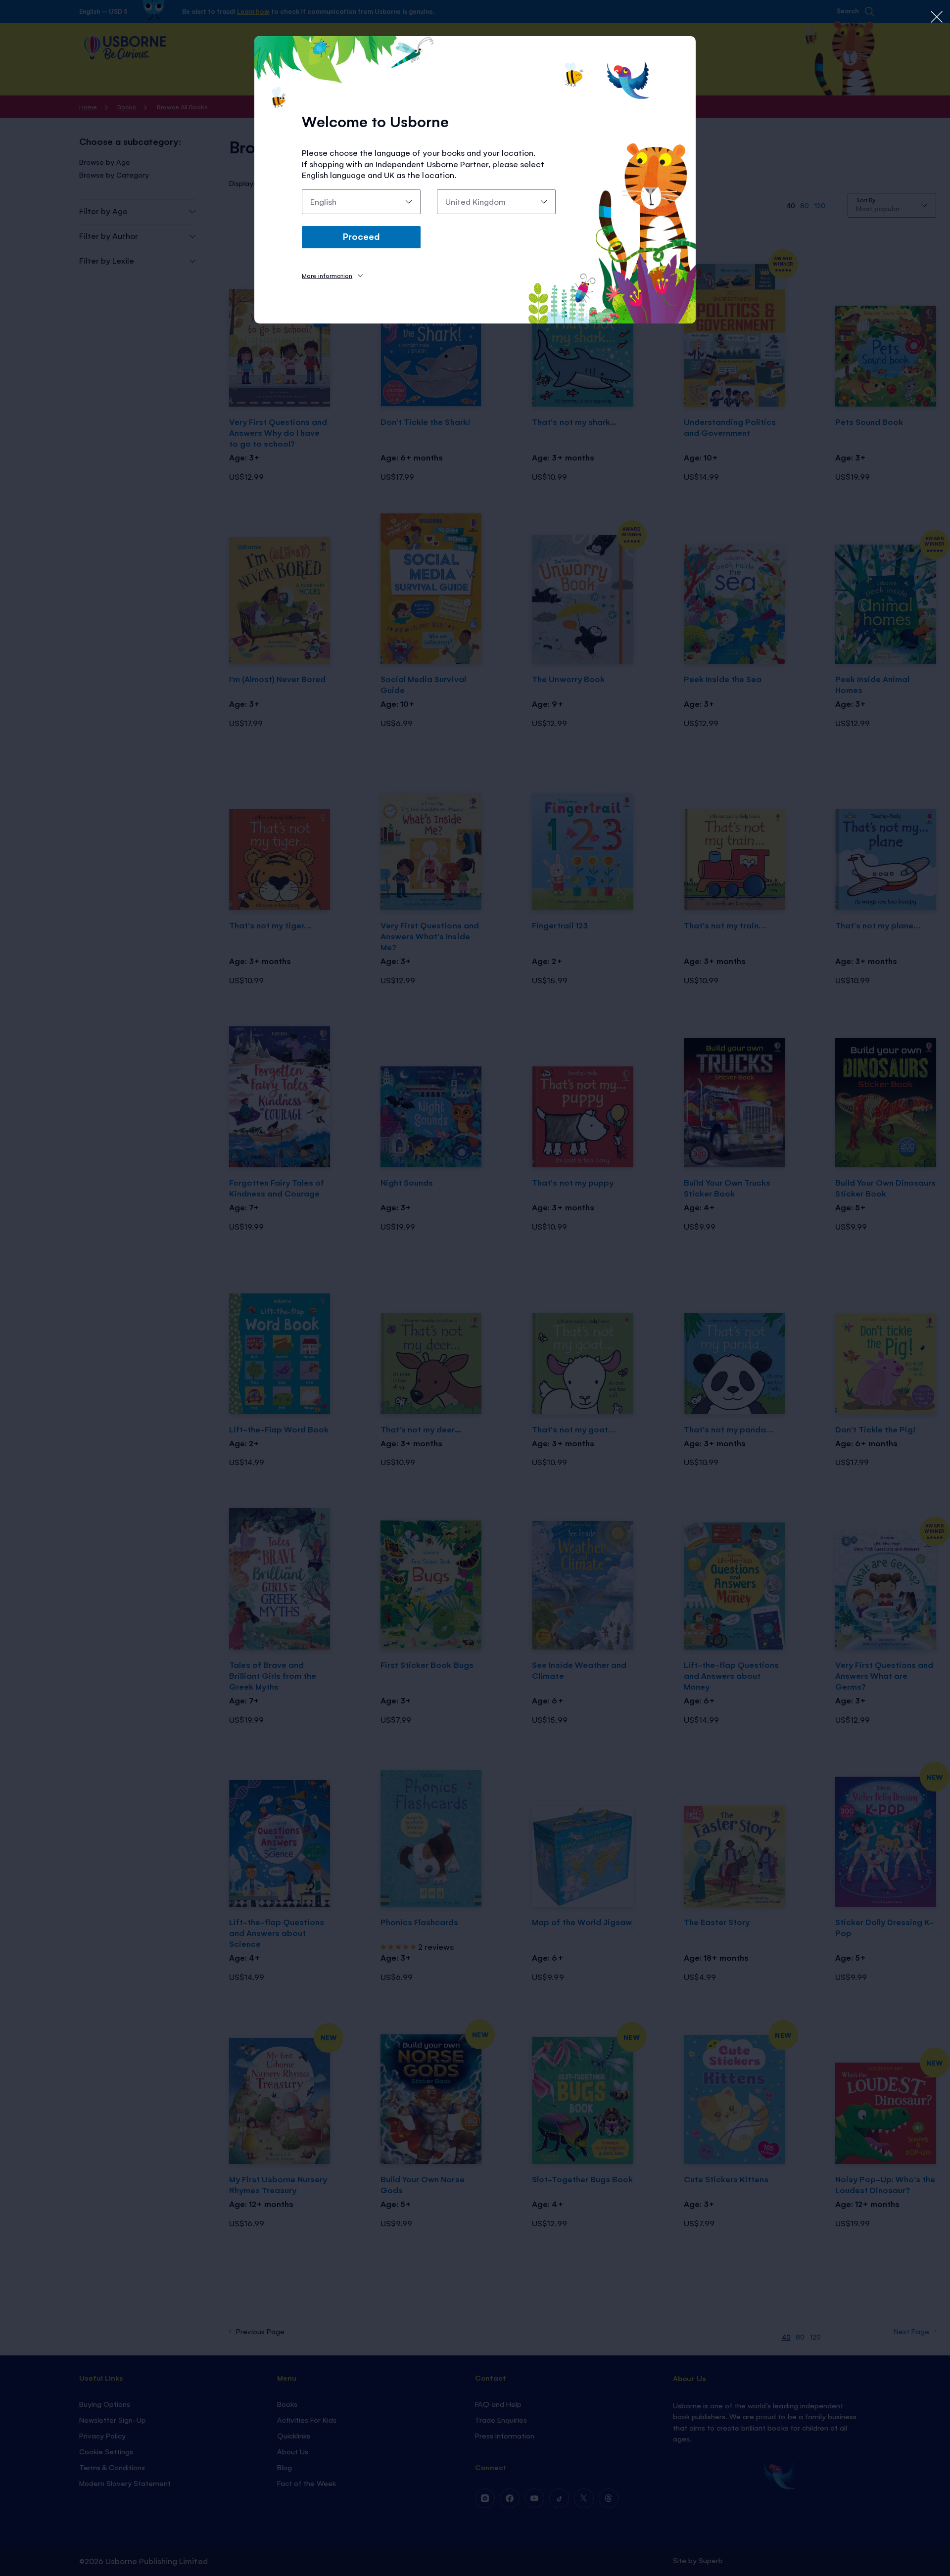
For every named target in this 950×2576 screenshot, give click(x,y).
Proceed (361, 236)
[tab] (332, 275)
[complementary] (475, 1288)
